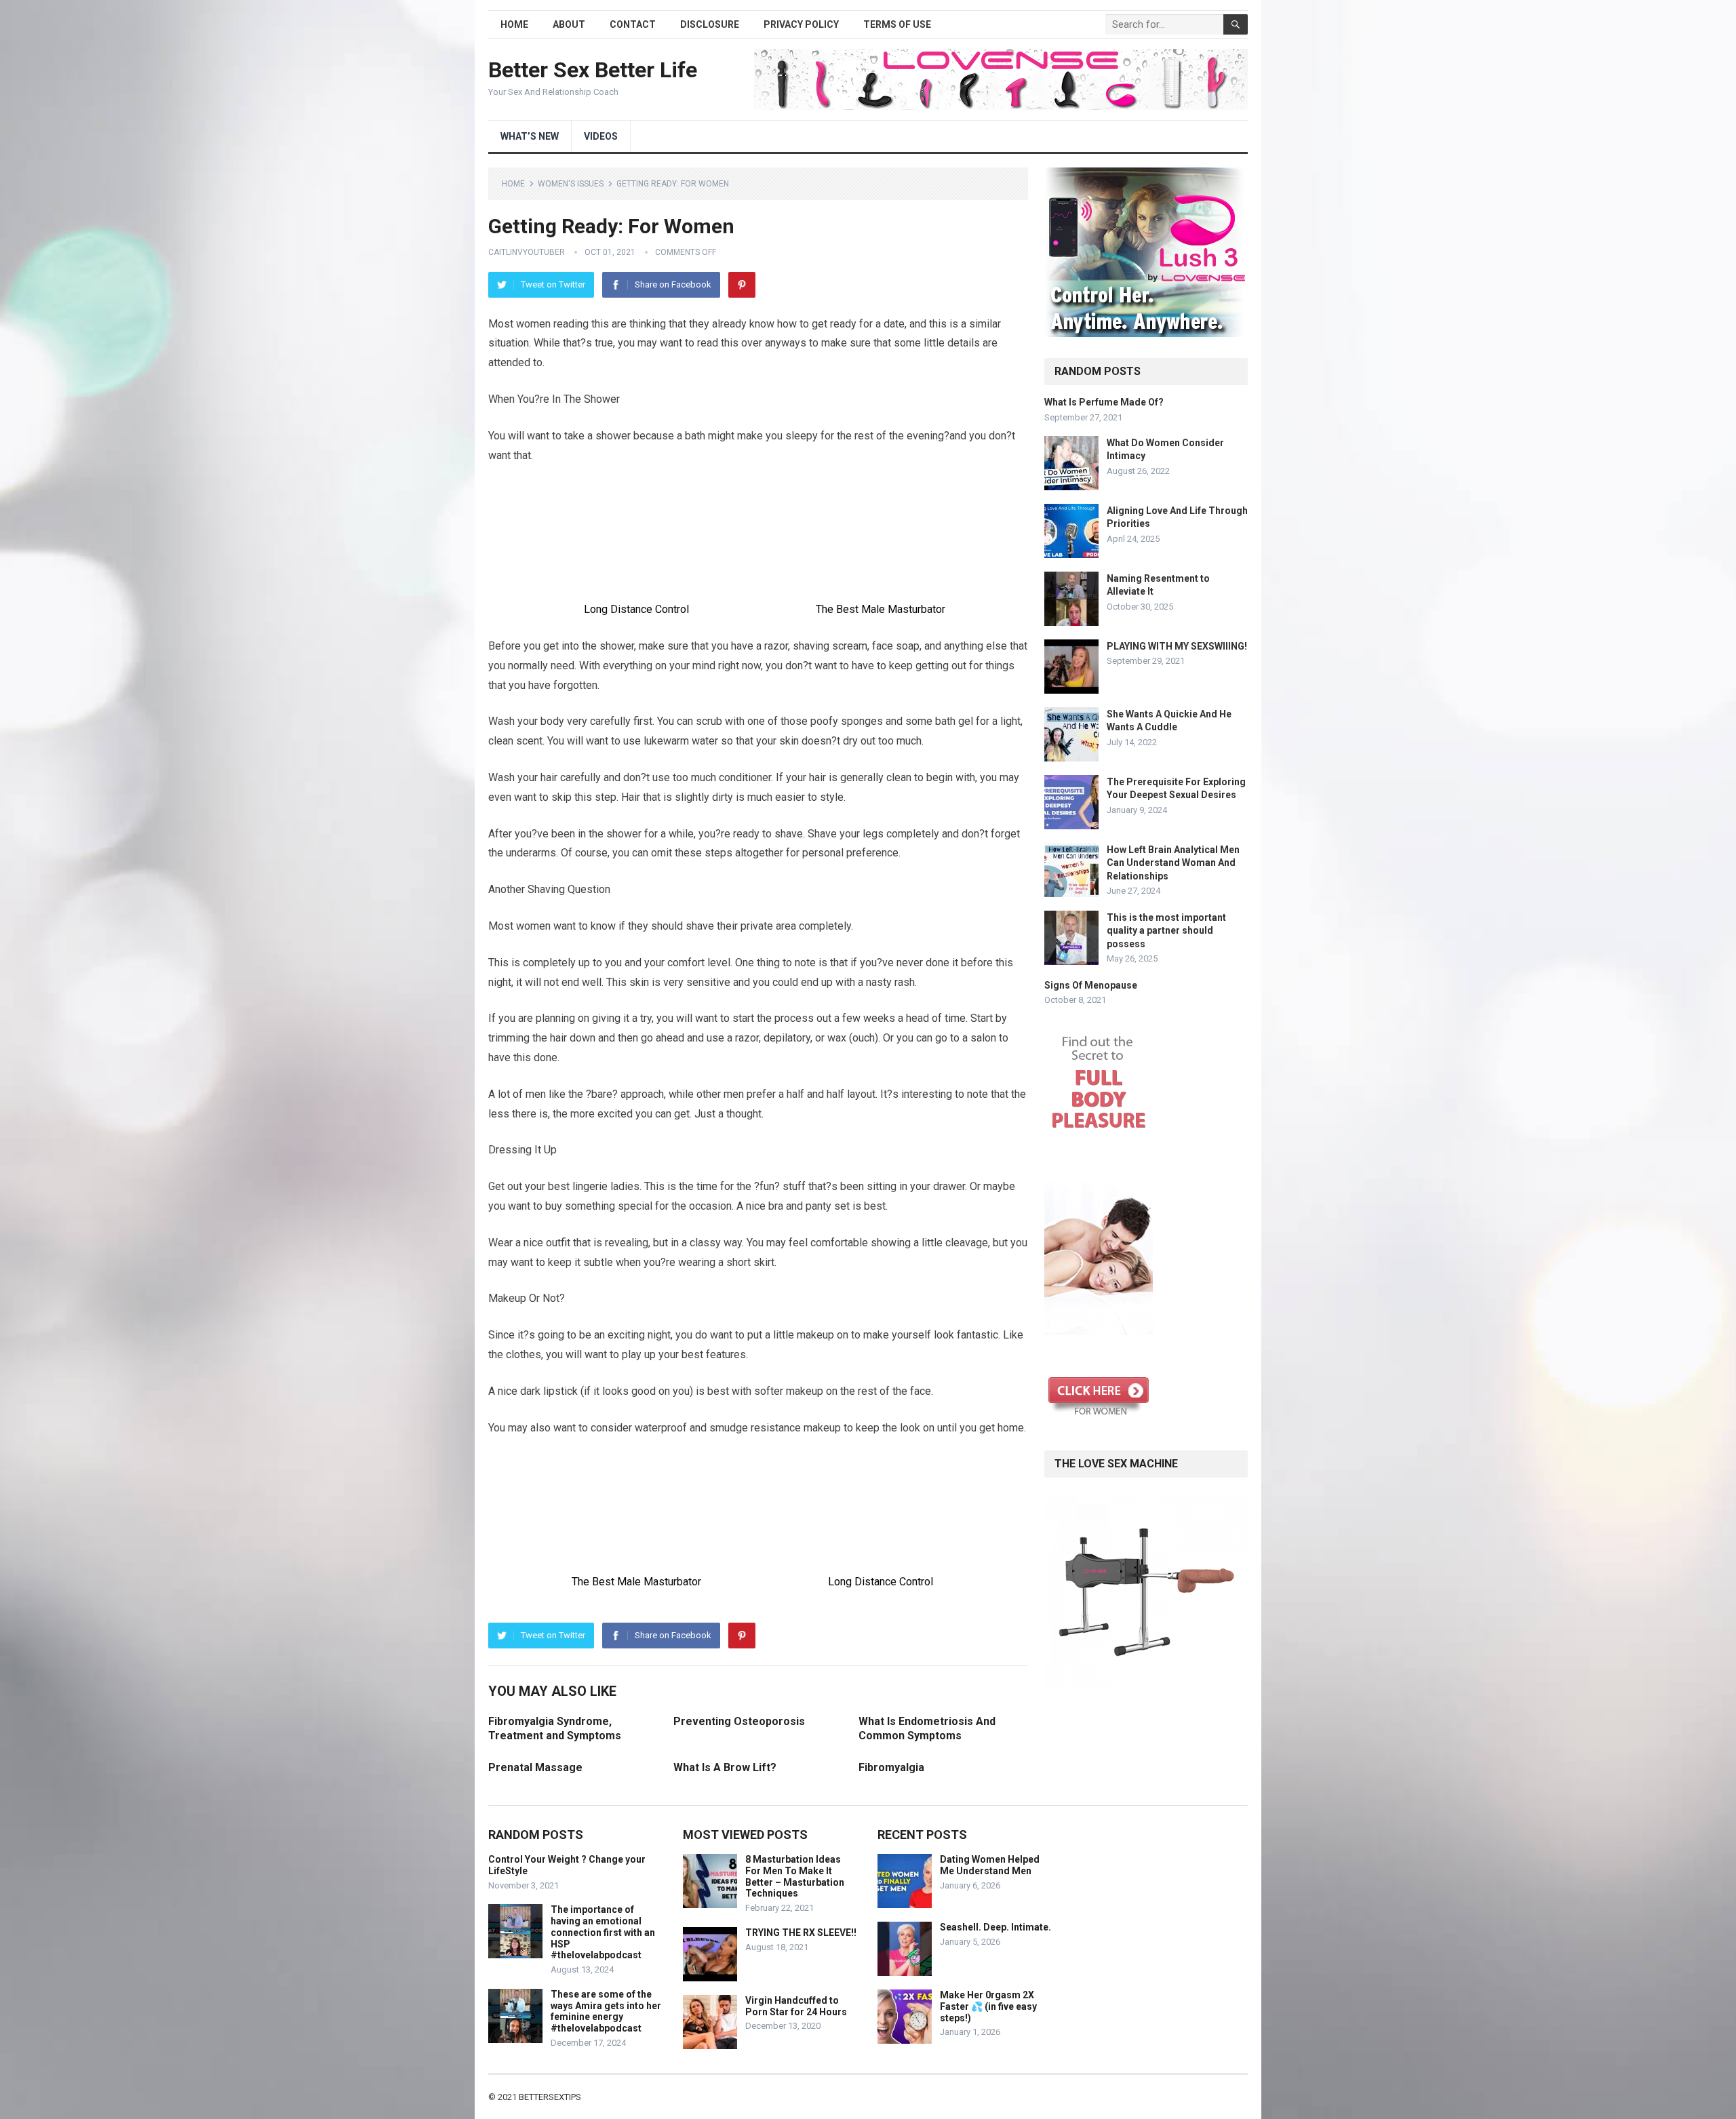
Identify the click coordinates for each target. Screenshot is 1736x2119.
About (569, 24)
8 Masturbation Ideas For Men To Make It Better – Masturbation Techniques (795, 1876)
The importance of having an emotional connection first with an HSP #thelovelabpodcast (603, 1932)
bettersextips (550, 2097)
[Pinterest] (742, 285)
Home (514, 24)
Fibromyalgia (891, 1767)
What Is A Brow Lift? (725, 1767)
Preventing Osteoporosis (739, 1721)
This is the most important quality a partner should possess (1166, 930)
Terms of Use (897, 24)
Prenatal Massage (535, 1767)
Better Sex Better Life (593, 70)
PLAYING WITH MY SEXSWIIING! (1177, 646)
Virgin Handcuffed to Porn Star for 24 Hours (796, 2006)
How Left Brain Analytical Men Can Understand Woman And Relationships (1173, 863)
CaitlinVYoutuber (527, 252)
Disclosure (710, 24)
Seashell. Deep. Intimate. (995, 1927)
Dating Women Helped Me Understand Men (990, 1865)
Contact (633, 24)
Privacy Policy (801, 24)
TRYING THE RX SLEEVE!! (801, 1933)
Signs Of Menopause (1091, 985)
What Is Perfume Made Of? (1104, 402)
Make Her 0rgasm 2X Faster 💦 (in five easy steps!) (988, 2006)
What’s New (530, 136)
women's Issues (571, 184)
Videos (601, 136)
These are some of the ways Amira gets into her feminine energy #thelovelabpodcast (606, 2011)
